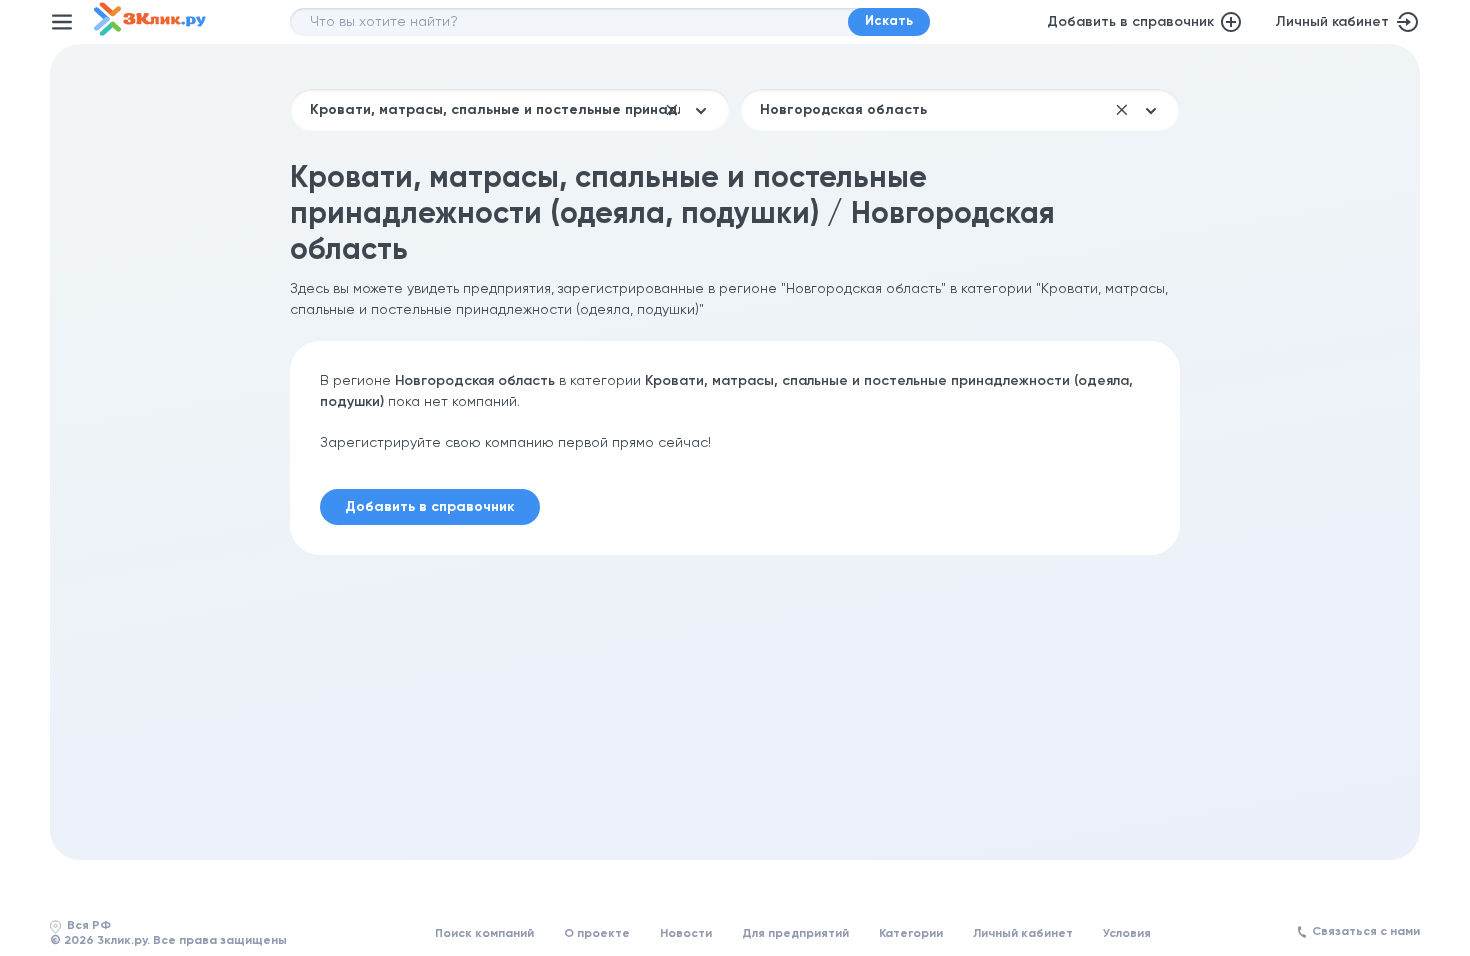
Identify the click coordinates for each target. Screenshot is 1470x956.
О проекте (597, 934)
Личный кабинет (1332, 22)
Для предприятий (795, 934)
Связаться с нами (1366, 932)
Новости (686, 934)
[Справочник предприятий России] (150, 32)
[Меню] (62, 22)
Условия (1127, 934)
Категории (911, 934)
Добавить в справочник (1130, 22)
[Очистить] (672, 110)
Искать (889, 21)
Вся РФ (89, 926)
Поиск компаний (484, 934)
